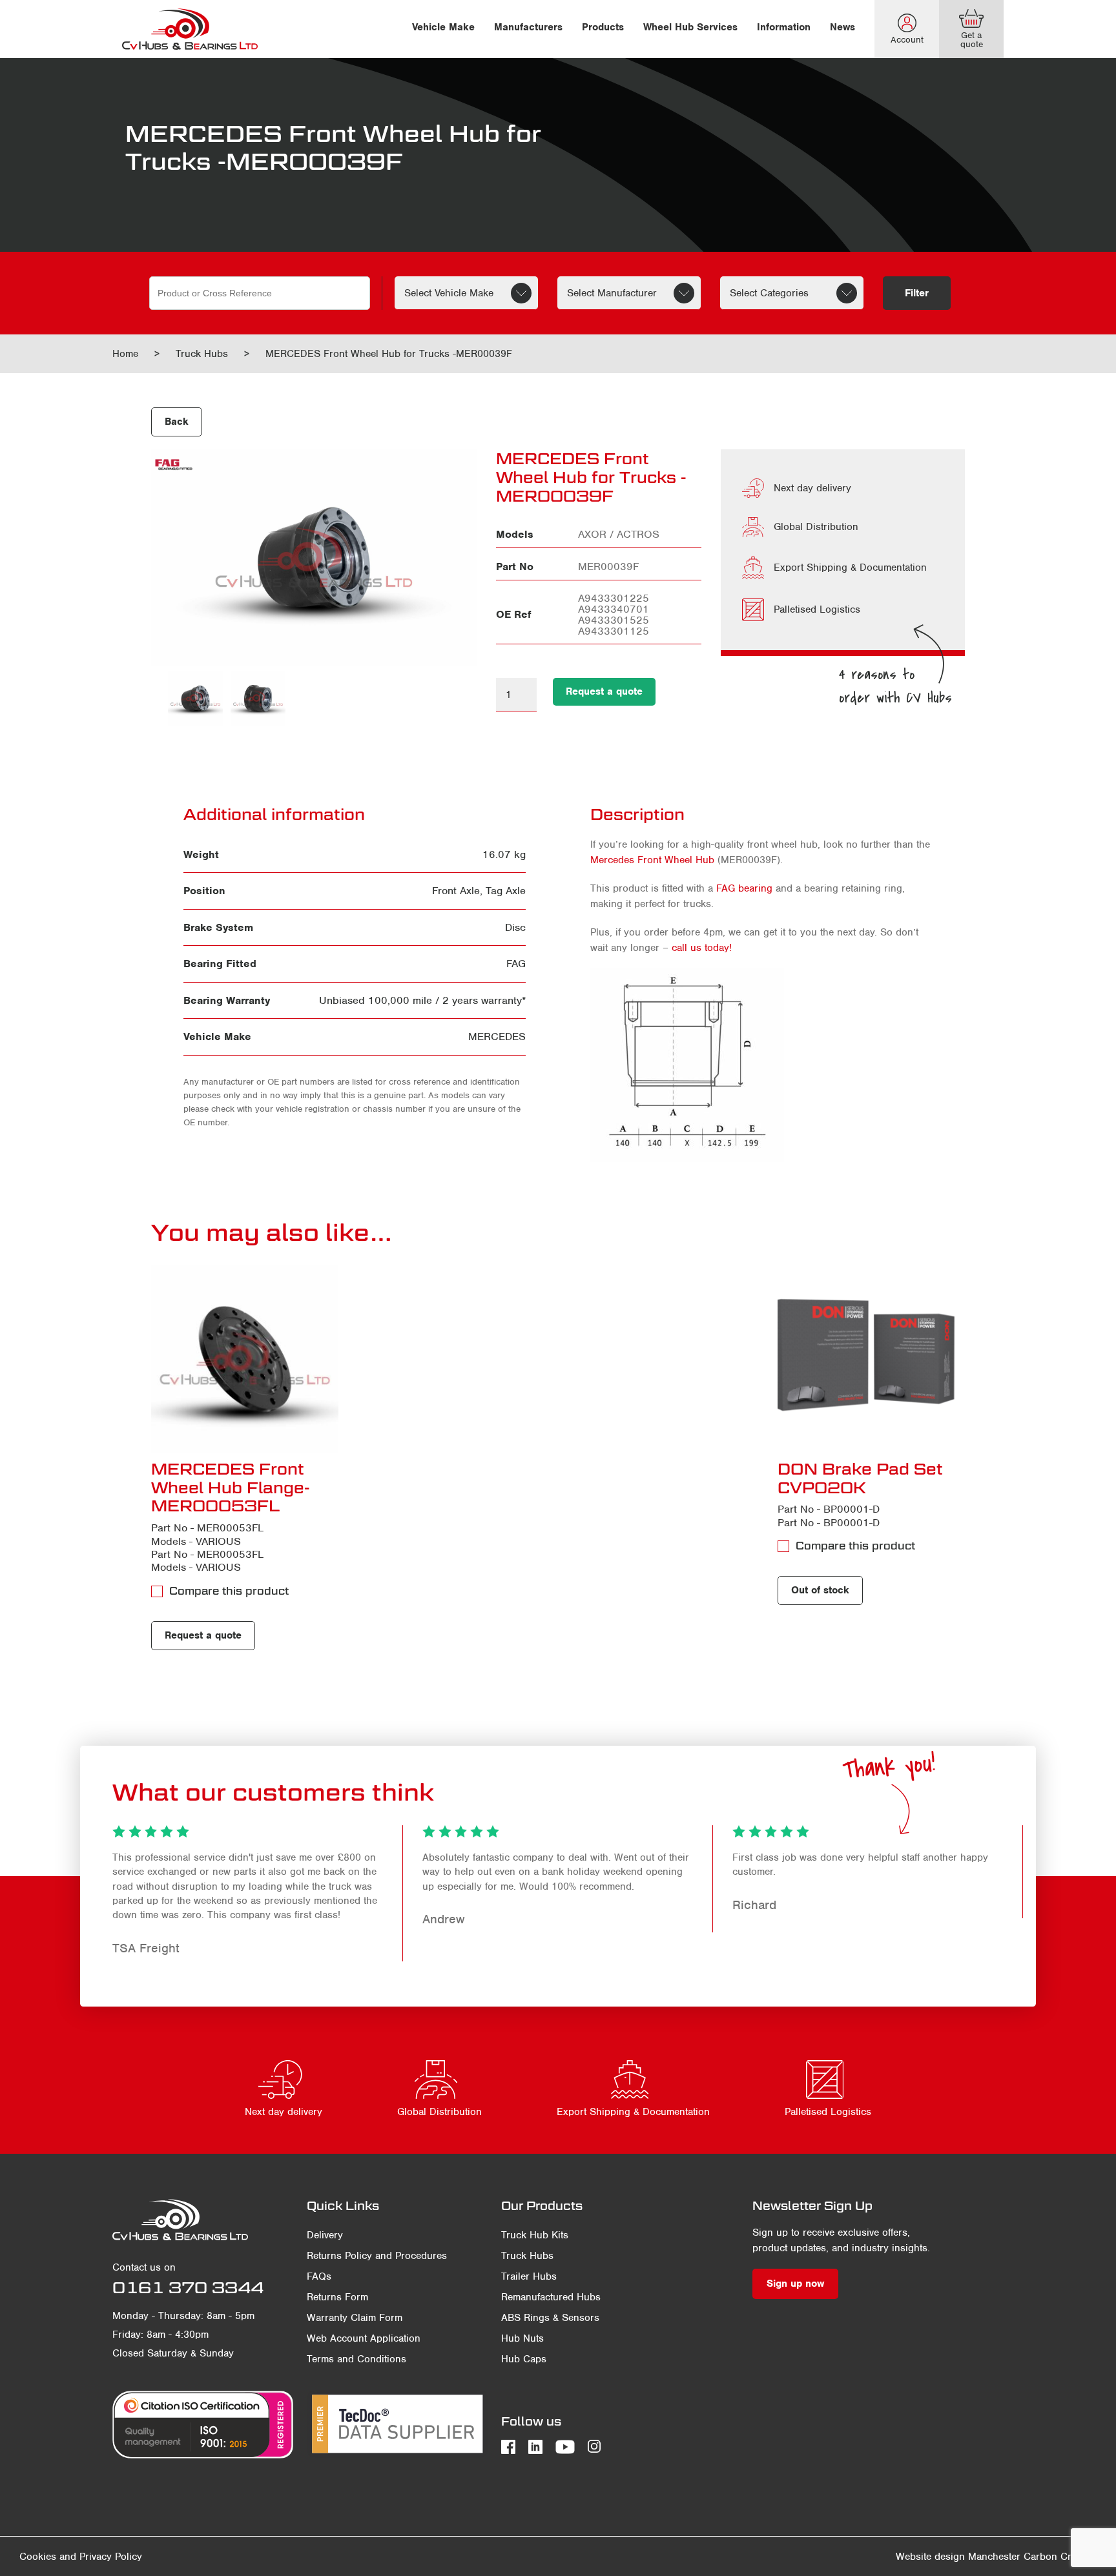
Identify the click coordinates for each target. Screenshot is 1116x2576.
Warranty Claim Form (355, 2318)
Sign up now (795, 2284)
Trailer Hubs (529, 2276)
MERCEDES (497, 1037)
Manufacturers (528, 27)
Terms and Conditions (356, 2359)
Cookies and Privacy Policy (81, 2557)
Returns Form (337, 2297)
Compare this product (229, 1591)
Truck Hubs (202, 354)
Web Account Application (364, 2338)
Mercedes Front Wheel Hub (652, 860)
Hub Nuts (522, 2338)
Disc (515, 927)
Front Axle (456, 891)
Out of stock (820, 1590)
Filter (917, 293)
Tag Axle (506, 891)
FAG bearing (744, 888)
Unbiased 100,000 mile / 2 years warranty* (422, 1000)
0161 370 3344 (188, 2287)
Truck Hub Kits (535, 2235)
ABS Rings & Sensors (550, 2318)
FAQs (319, 2276)
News (842, 27)
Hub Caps (524, 2359)
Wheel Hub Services (690, 27)
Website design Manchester (958, 2557)
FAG (516, 964)
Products (603, 27)
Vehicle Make (443, 27)
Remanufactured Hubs (551, 2297)
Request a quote (604, 691)
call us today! (702, 948)
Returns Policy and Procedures (377, 2256)
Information (784, 27)
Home (125, 354)
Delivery (325, 2235)
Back (177, 422)
